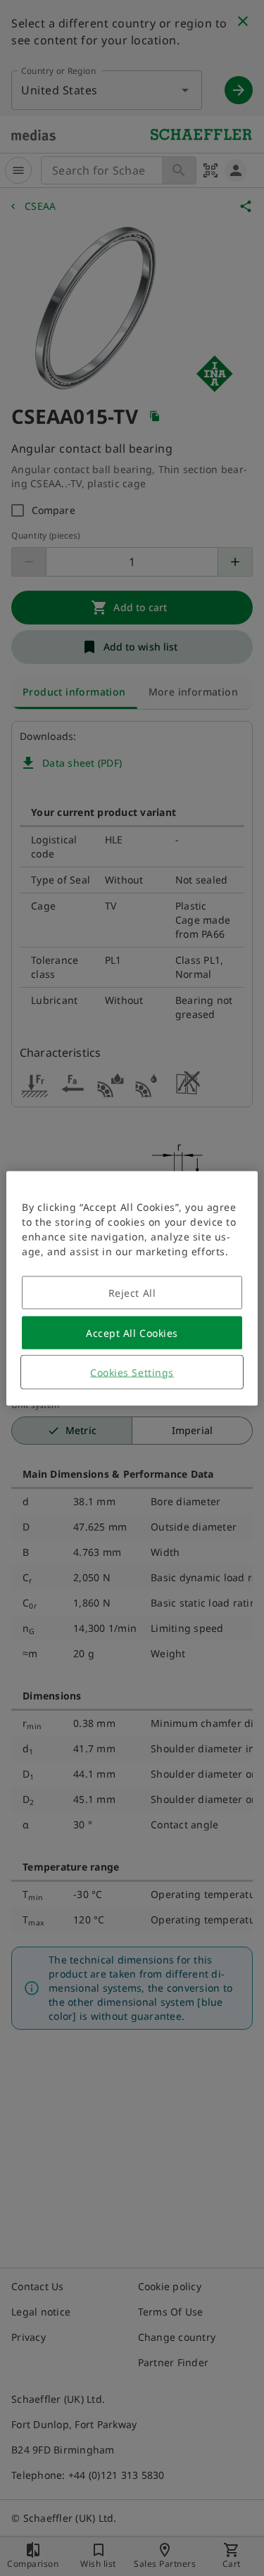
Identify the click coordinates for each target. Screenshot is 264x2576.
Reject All (132, 1292)
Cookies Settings (132, 1372)
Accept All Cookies (132, 1332)
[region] (132, 1288)
